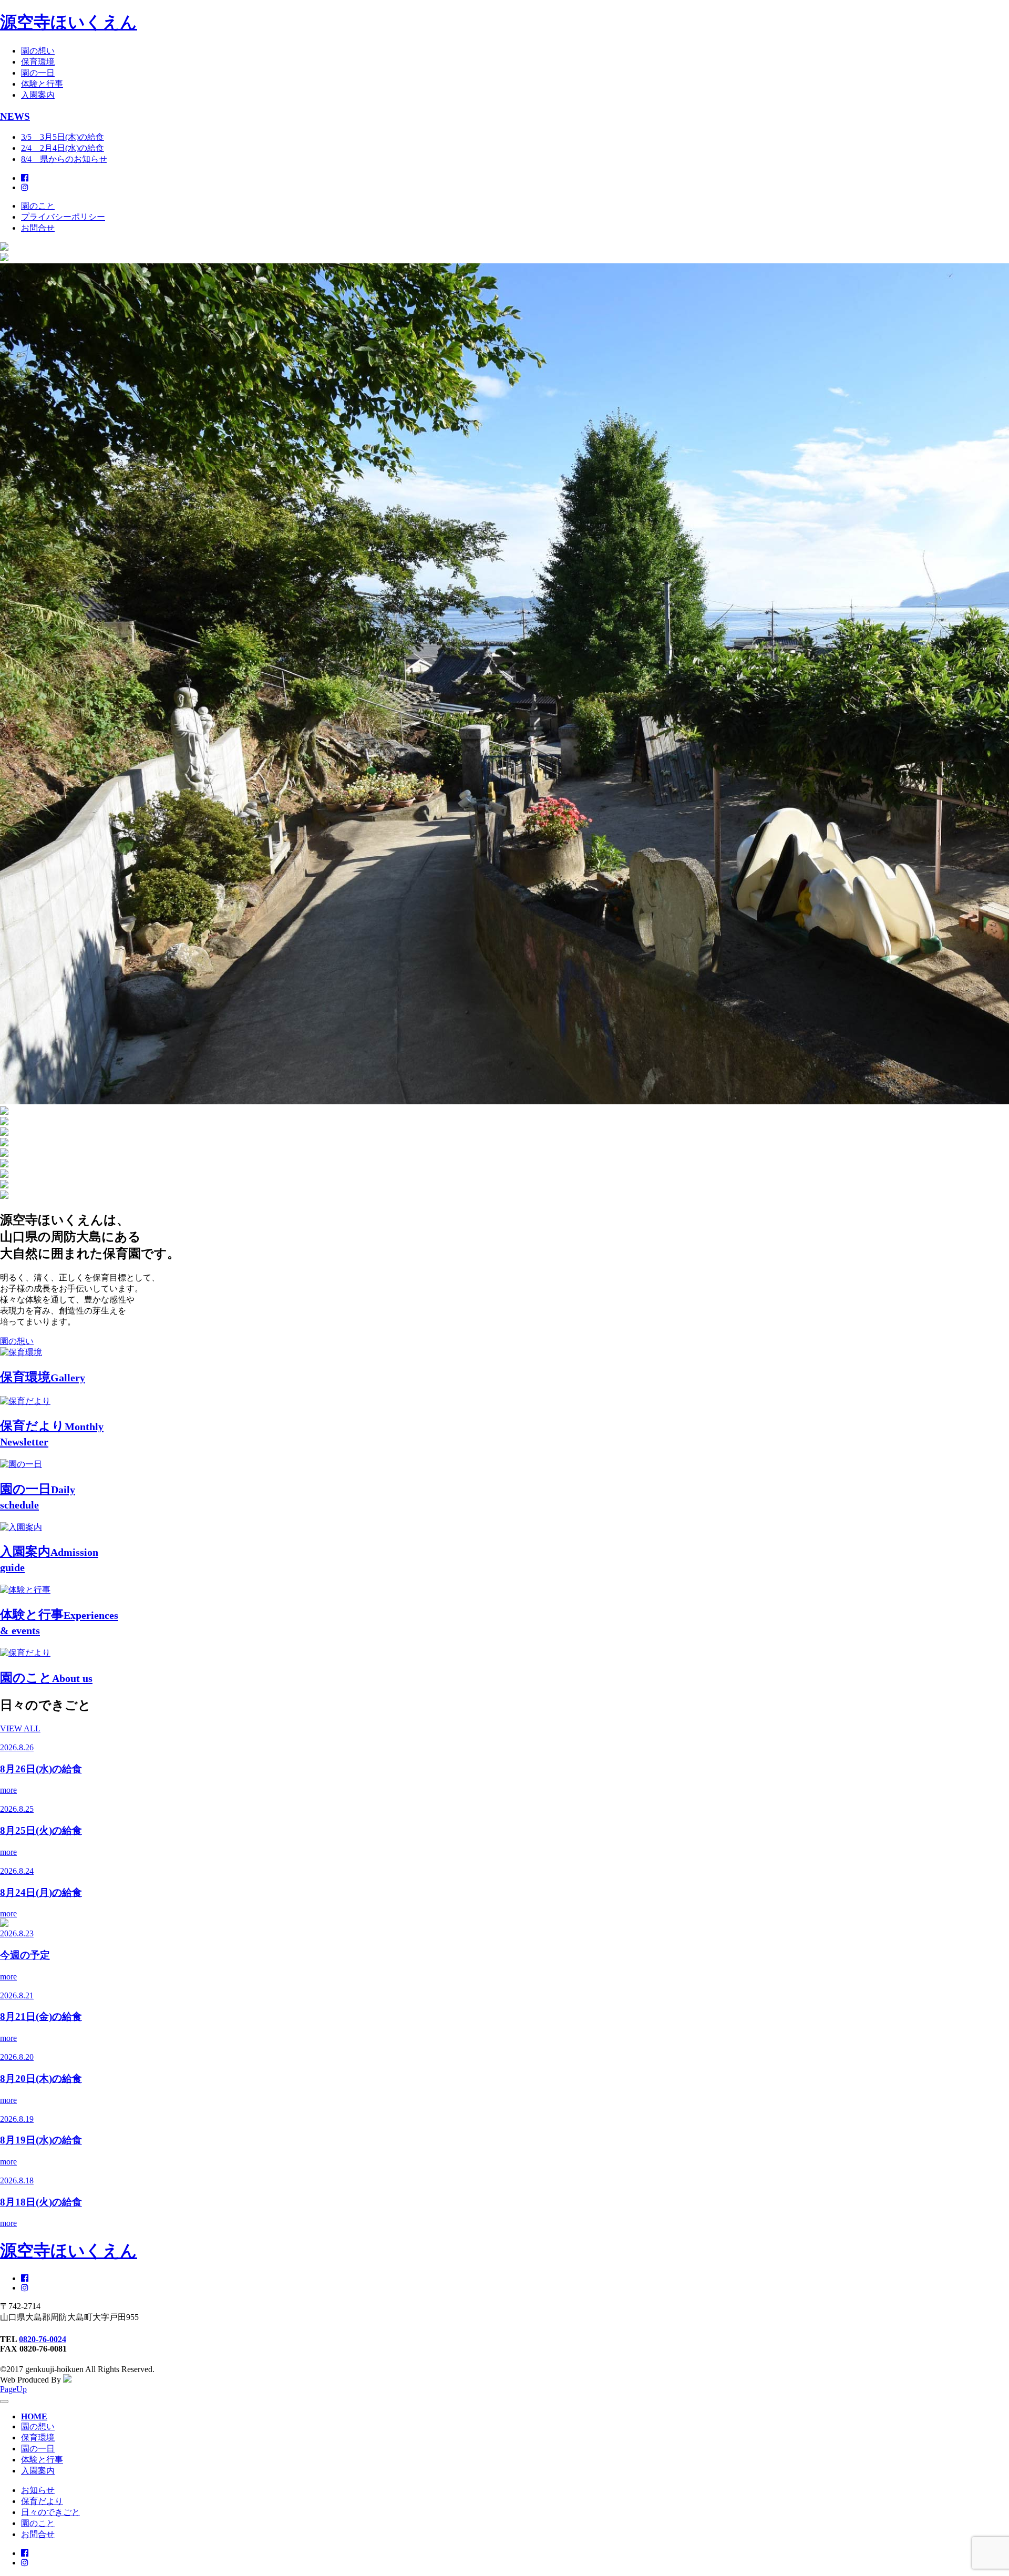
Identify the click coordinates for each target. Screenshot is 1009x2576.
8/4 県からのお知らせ (64, 159)
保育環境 (38, 62)
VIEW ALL (20, 1728)
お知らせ (38, 2490)
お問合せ (38, 228)
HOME (34, 2416)
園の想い (38, 51)
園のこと (38, 206)
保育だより (42, 2501)
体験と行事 (42, 84)
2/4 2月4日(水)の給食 (63, 148)
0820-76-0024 (43, 2339)
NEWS (15, 116)
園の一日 (38, 73)
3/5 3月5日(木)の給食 (63, 137)
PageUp (13, 2389)
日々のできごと (50, 2512)
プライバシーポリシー (63, 217)
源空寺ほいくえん (69, 22)
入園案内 (38, 95)
